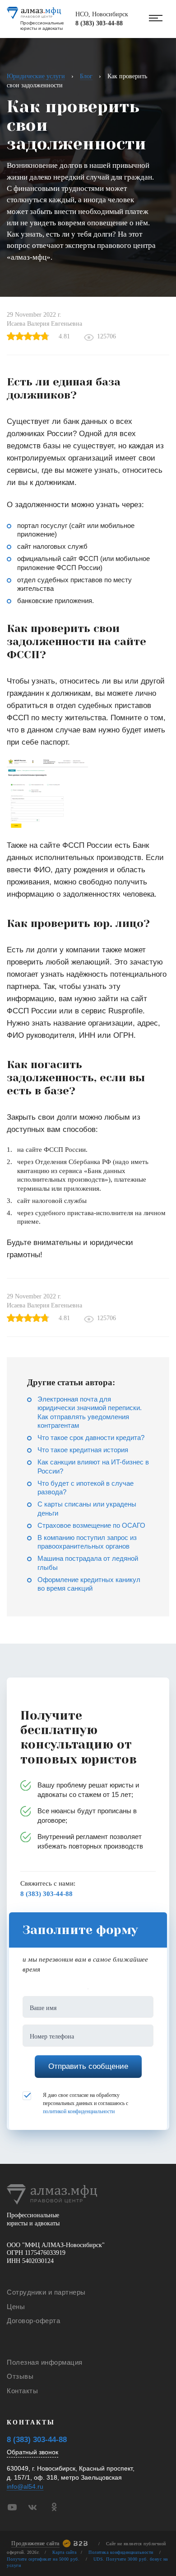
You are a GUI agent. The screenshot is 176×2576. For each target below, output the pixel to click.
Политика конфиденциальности (121, 2552)
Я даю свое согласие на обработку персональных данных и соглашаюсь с (86, 2103)
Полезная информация (45, 2362)
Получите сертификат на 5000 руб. (43, 2559)
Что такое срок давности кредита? (91, 1438)
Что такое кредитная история (83, 1450)
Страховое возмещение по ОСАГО (91, 1525)
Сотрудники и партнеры (46, 2292)
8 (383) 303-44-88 (99, 23)
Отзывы (20, 2376)
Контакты (22, 2391)
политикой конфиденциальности (79, 2111)
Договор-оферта (33, 2321)
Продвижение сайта (35, 2543)
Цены (16, 2307)
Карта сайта (65, 2552)
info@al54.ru (25, 2487)
